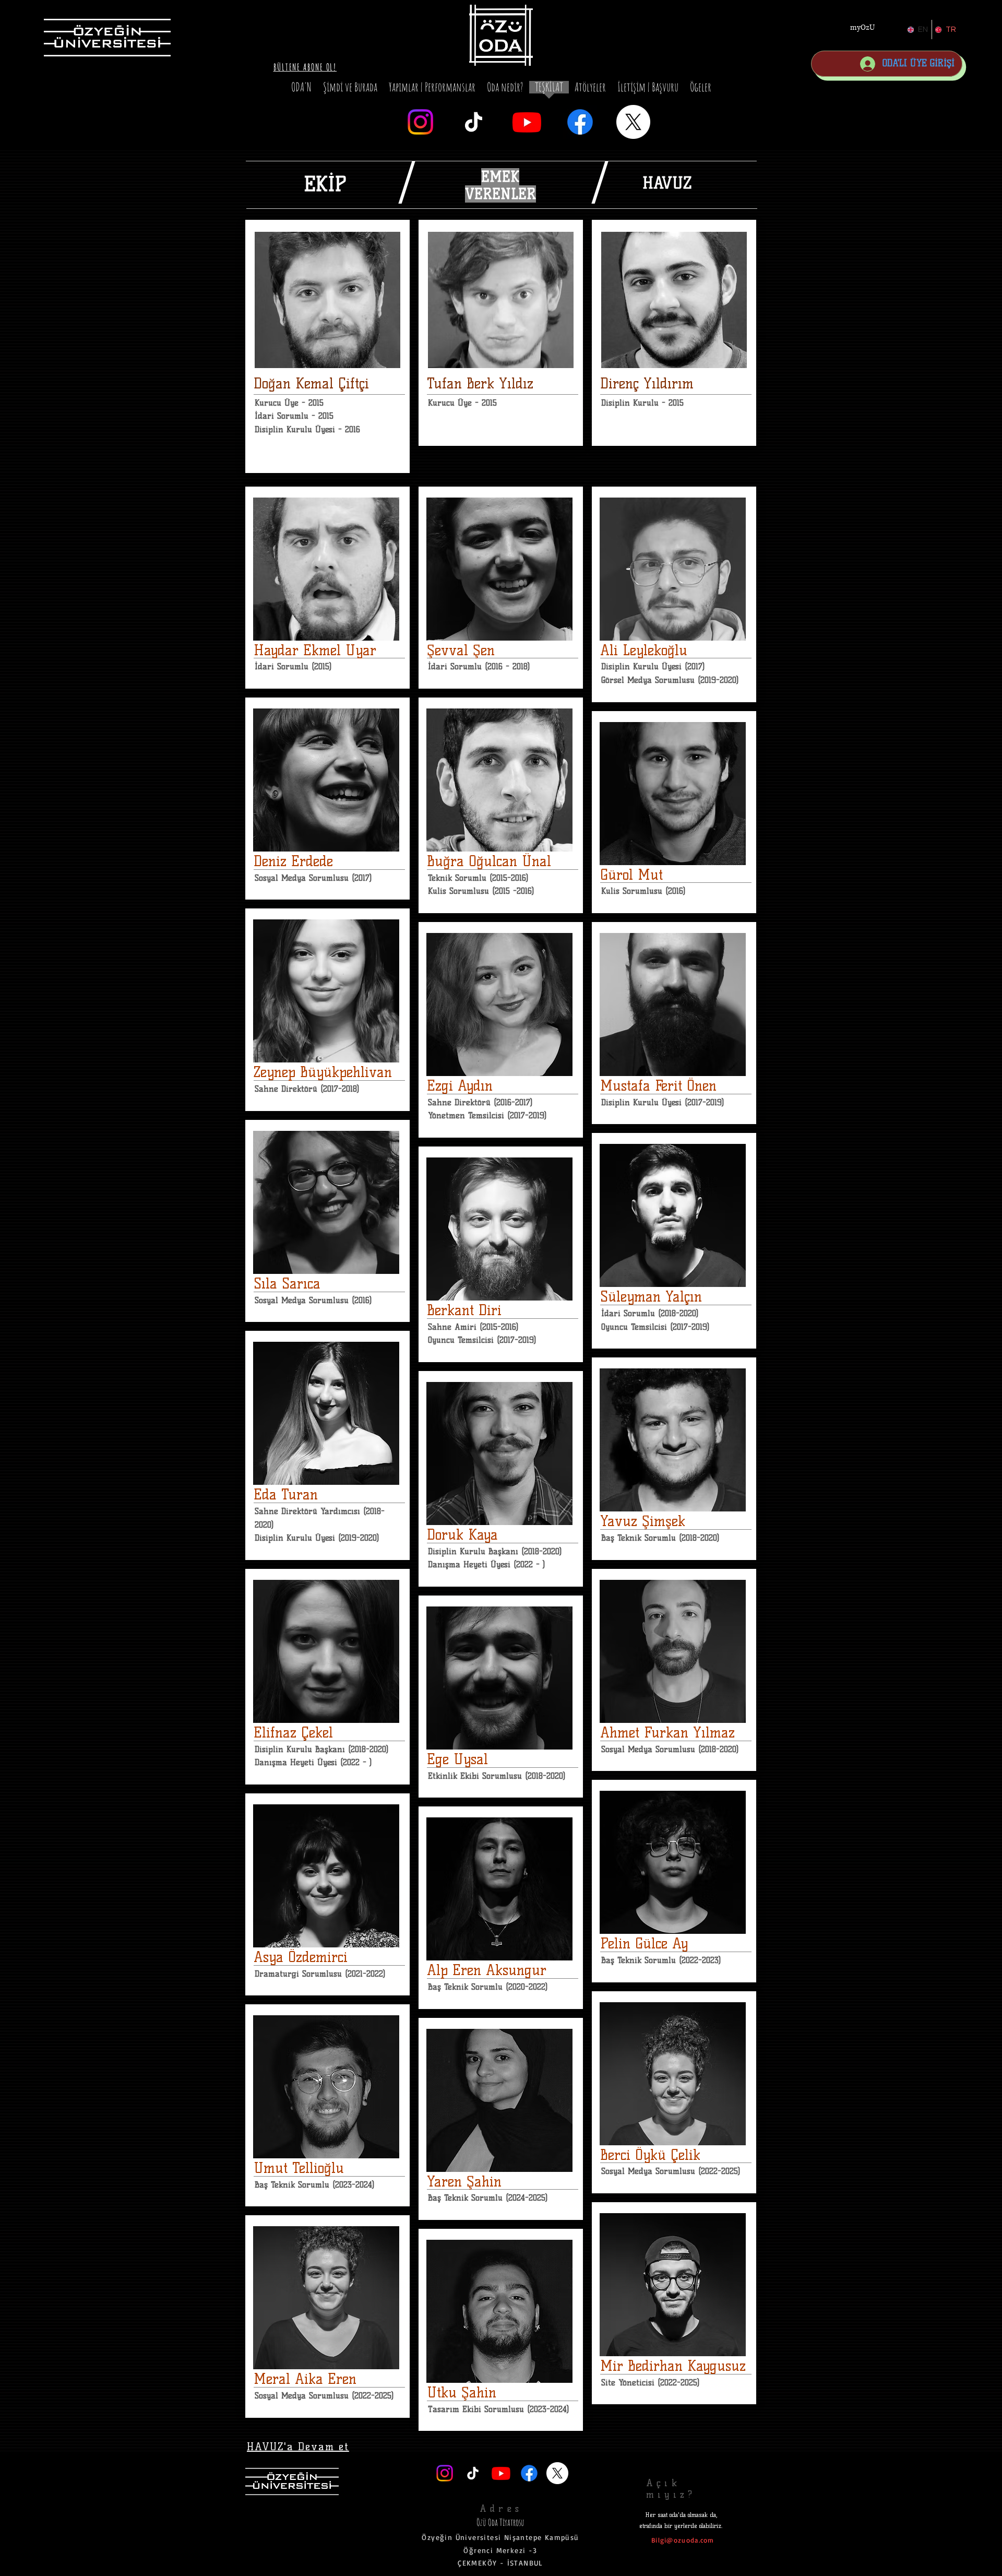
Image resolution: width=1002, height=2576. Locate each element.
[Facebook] (580, 122)
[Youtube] (527, 122)
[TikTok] (474, 122)
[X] (633, 122)
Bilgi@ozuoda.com (683, 2540)
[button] (305, 67)
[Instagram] (420, 122)
